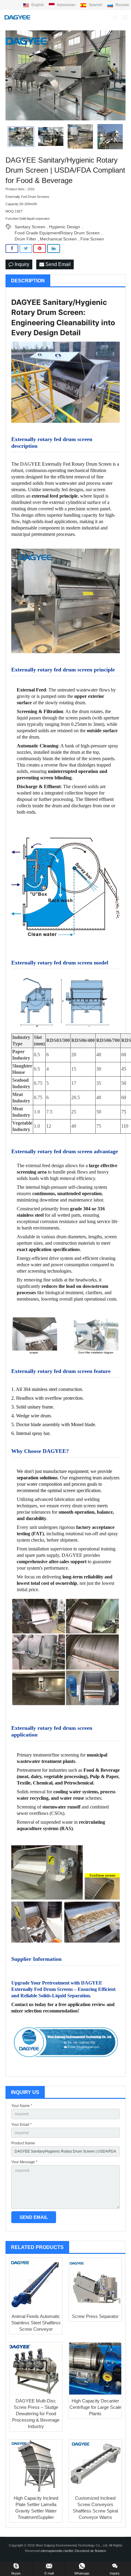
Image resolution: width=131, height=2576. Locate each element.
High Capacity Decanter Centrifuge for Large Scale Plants (95, 2407)
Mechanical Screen (58, 239)
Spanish (96, 5)
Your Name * (22, 2106)
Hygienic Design (65, 227)
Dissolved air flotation (90, 2551)
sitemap (46, 2551)
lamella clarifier (63, 2551)
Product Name (23, 2143)
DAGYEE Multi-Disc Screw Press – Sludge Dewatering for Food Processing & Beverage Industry (36, 2414)
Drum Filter (25, 239)
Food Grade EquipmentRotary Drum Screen (57, 233)
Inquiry (21, 264)
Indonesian (66, 5)
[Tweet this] (26, 248)
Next (118, 75)
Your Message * (24, 2162)
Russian (122, 5)
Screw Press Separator (95, 2316)
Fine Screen (92, 239)
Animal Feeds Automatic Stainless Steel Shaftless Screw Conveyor (36, 2323)
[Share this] (12, 248)
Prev (13, 75)
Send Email (57, 264)
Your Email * (21, 2125)
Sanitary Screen (30, 227)
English (38, 5)
